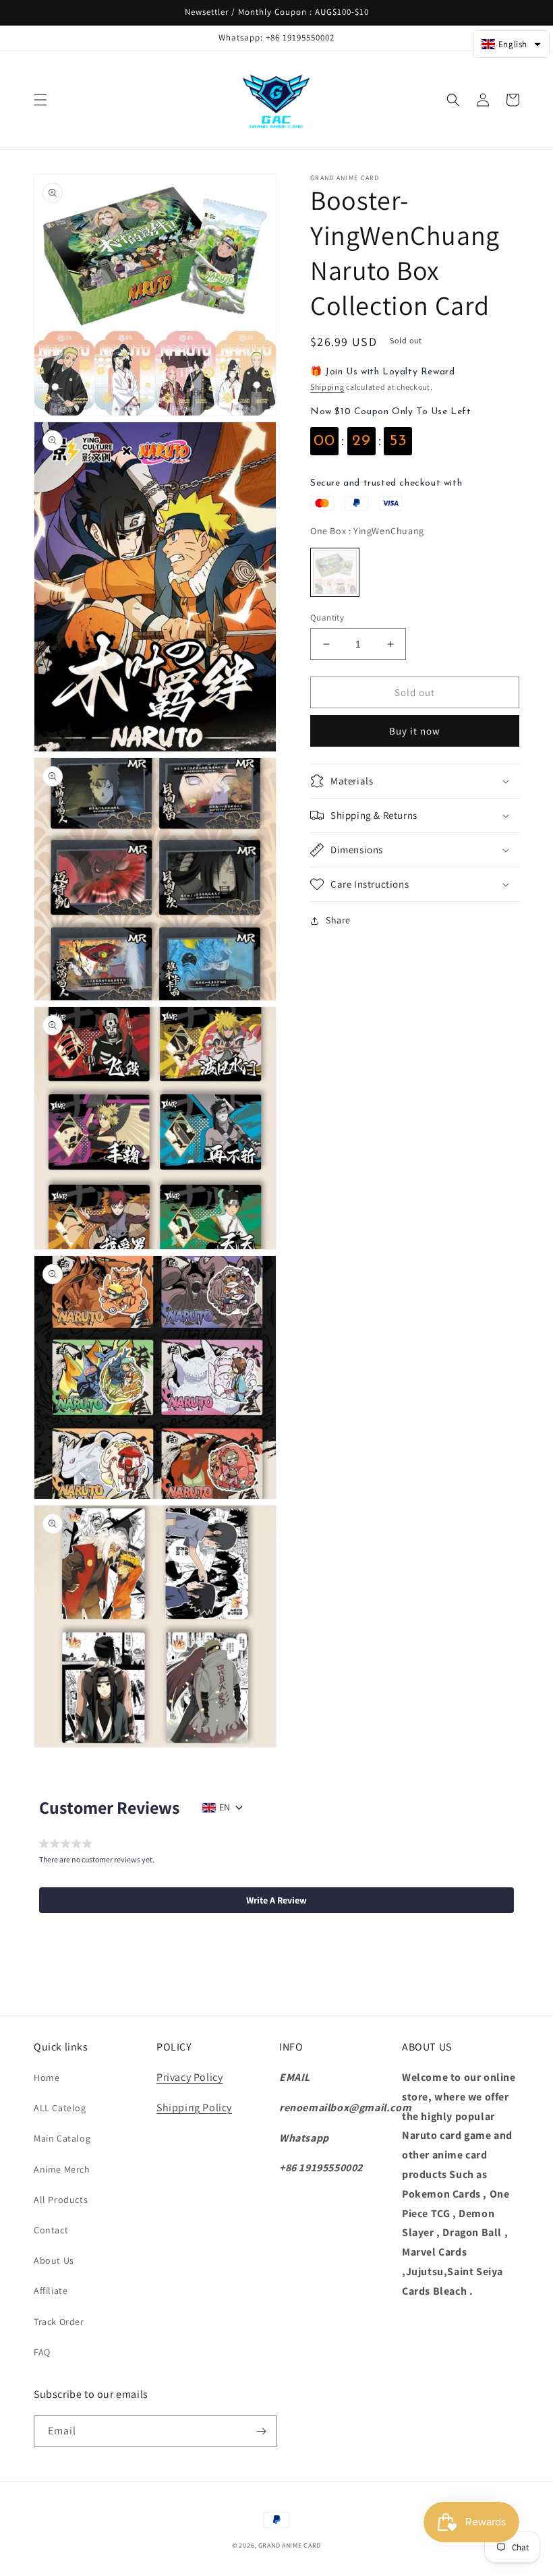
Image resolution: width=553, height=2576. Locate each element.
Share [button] (338, 920)
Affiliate (51, 2291)
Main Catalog (62, 2138)
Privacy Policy (190, 2077)
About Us (54, 2260)
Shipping (327, 387)
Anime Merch (62, 2169)
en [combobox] (225, 1807)
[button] (40, 100)
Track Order (59, 2322)
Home (47, 2078)
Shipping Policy (194, 2108)
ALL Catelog (60, 2108)
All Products (61, 2200)
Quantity (327, 618)
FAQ (42, 2352)
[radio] (335, 572)
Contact (51, 2230)
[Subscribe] (261, 2431)
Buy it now (415, 731)
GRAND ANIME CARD (290, 2545)
